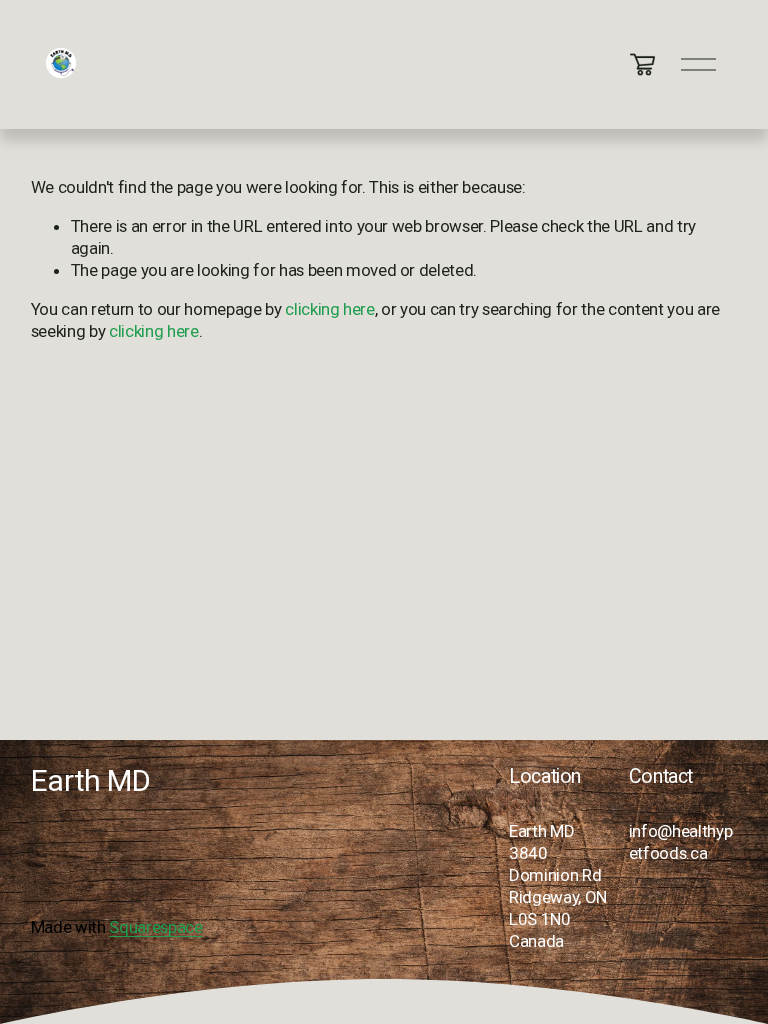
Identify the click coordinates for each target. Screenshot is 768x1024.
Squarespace (155, 927)
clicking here (330, 309)
